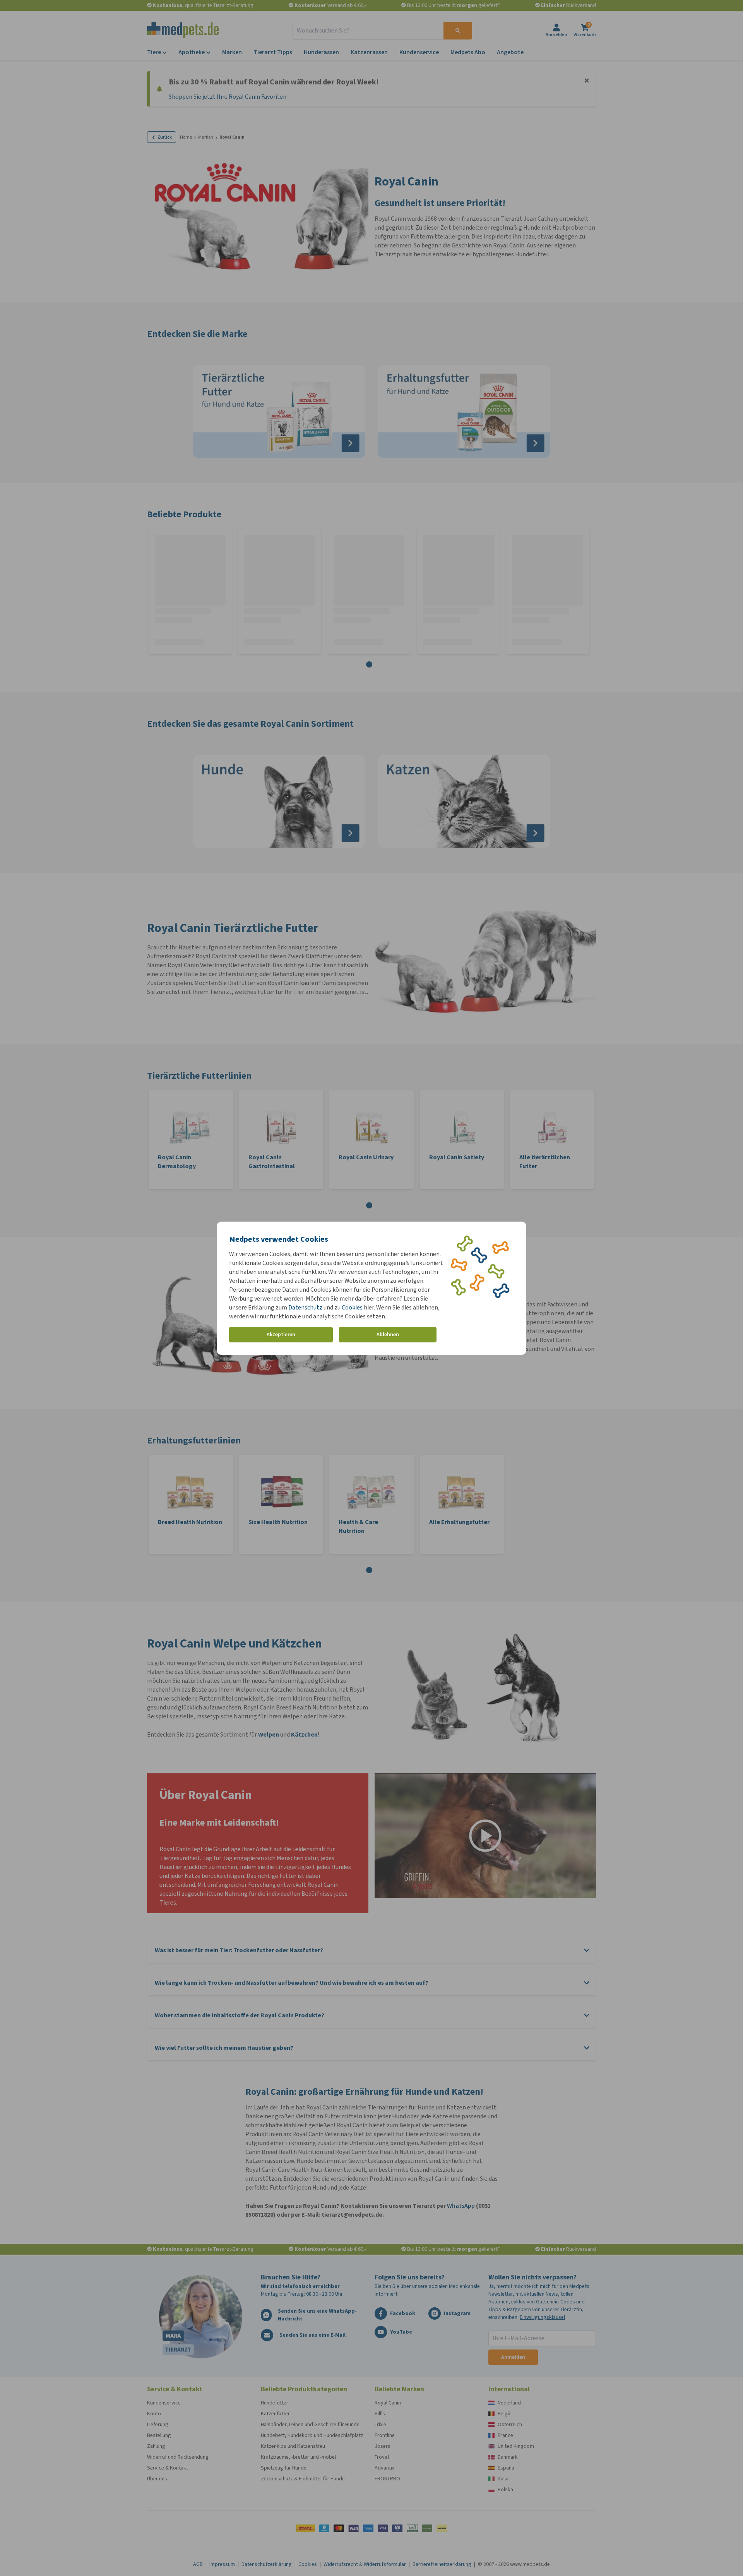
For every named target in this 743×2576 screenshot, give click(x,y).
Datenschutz (305, 1307)
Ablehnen (388, 1334)
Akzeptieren (281, 1334)
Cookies (352, 1307)
